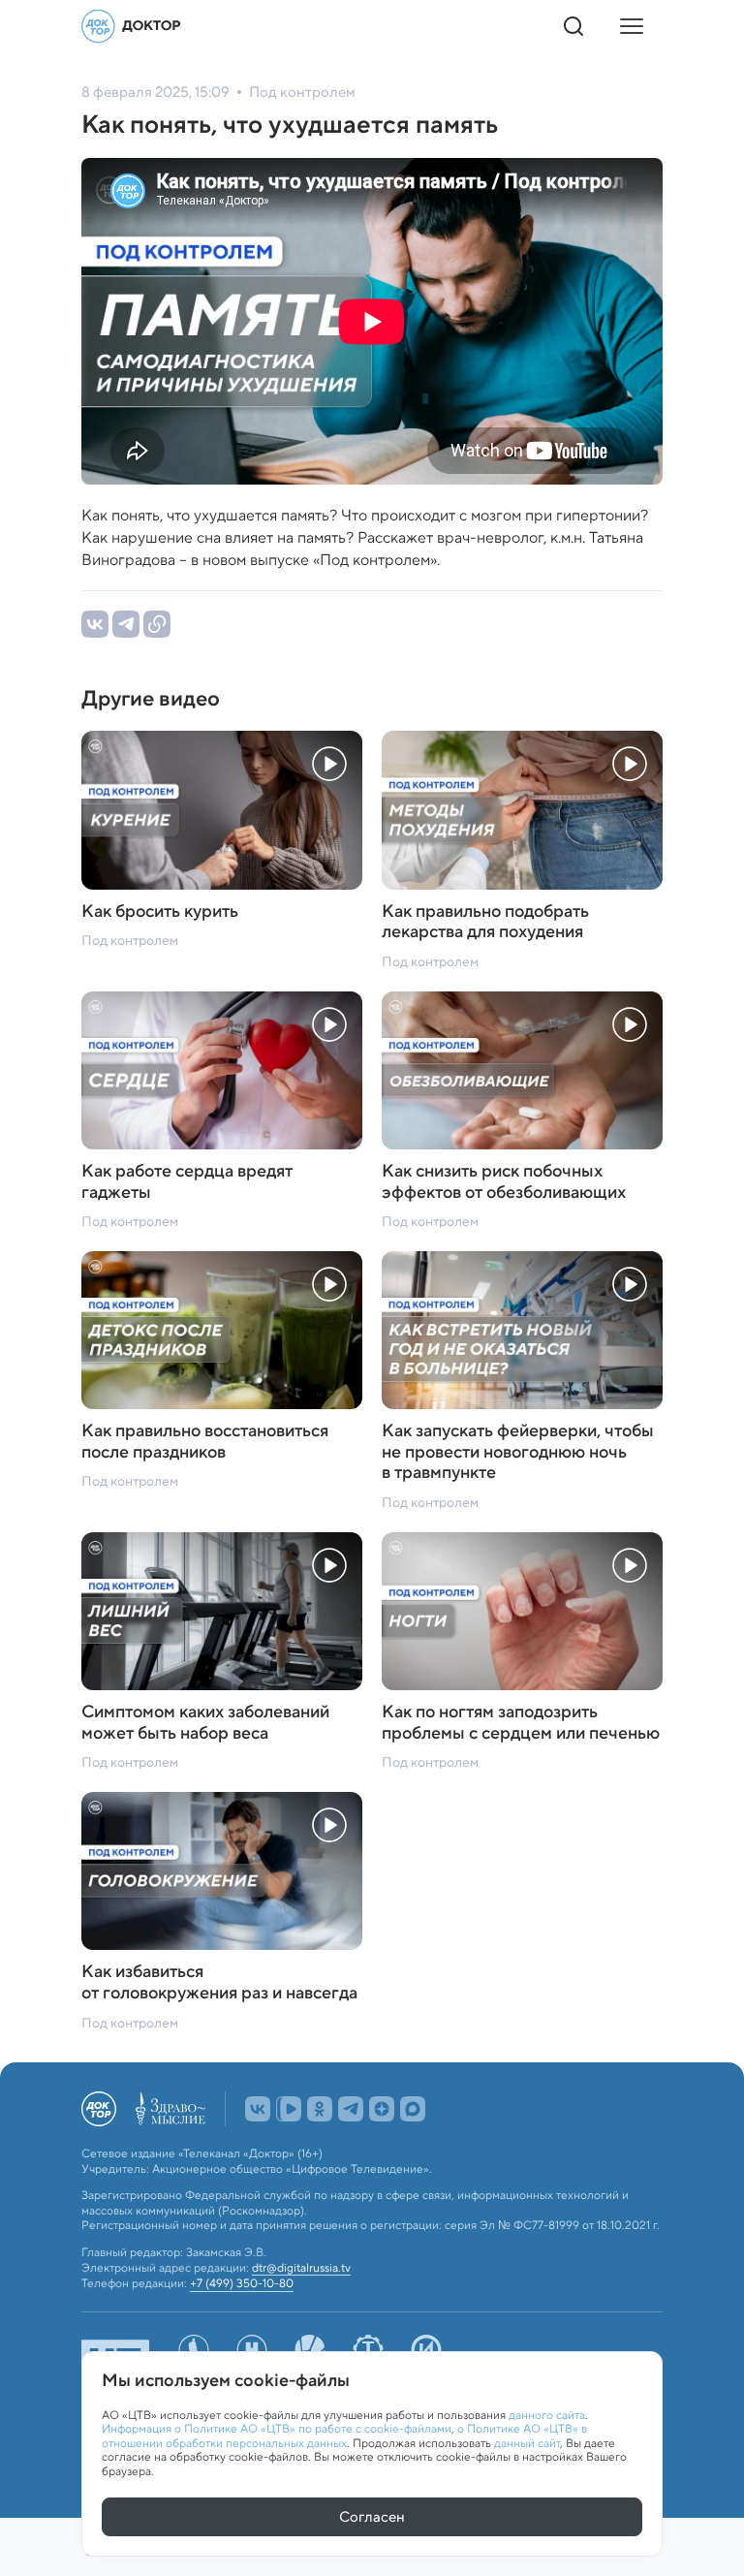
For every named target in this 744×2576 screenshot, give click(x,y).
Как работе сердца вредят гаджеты (187, 1182)
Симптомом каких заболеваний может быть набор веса (205, 1723)
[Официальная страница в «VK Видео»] (289, 2109)
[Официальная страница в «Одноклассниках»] (320, 2109)
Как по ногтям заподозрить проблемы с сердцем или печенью (521, 1723)
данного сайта (547, 2415)
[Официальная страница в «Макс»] (413, 2109)
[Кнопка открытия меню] (632, 26)
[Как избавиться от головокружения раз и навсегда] (222, 1871)
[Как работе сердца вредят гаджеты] (222, 1070)
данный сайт (527, 2443)
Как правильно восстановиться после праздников (205, 1442)
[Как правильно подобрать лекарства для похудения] (522, 810)
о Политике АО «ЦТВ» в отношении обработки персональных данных (344, 2435)
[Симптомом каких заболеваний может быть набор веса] (222, 1611)
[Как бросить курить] (222, 810)
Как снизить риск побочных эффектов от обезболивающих (504, 1182)
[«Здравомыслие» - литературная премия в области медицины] (170, 2109)
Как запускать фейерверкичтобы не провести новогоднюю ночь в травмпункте (518, 1452)
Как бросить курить (160, 912)
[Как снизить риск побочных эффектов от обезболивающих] (522, 1070)
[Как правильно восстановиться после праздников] (222, 1330)
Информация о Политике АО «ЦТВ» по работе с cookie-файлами (277, 2428)
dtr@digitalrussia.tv (301, 2268)
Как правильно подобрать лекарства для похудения (485, 922)
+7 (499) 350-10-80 (242, 2283)
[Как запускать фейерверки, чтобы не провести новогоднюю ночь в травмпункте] (522, 1330)
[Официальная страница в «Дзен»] (382, 2109)
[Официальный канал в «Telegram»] (351, 2109)
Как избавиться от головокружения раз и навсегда (219, 1982)
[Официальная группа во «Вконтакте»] (258, 2109)
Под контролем (130, 940)
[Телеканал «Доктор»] (132, 26)
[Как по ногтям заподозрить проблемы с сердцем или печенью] (522, 1611)
